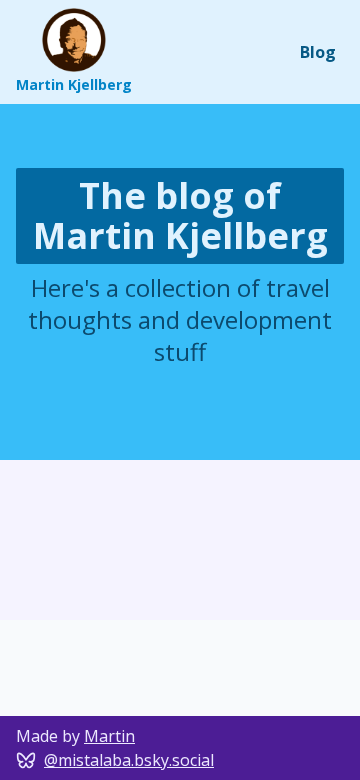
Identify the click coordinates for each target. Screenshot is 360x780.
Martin (109, 736)
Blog (318, 52)
